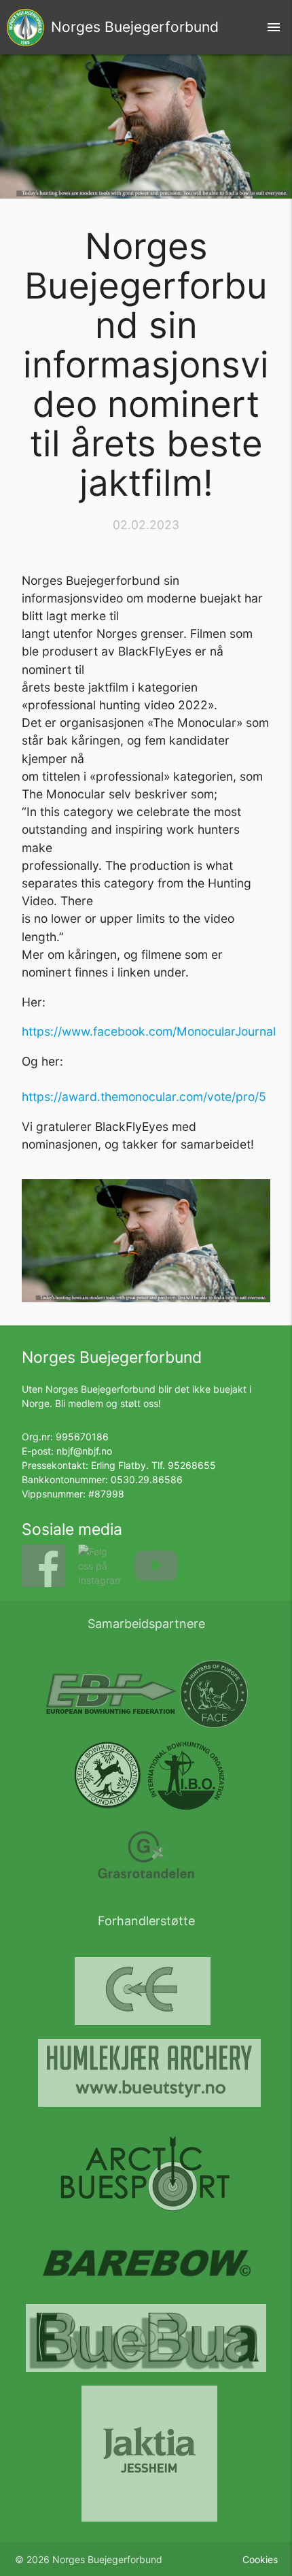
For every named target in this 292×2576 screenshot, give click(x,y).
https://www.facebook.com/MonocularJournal (149, 1031)
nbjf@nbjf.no (84, 1451)
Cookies (260, 2559)
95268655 (192, 1465)
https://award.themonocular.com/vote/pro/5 (144, 1097)
